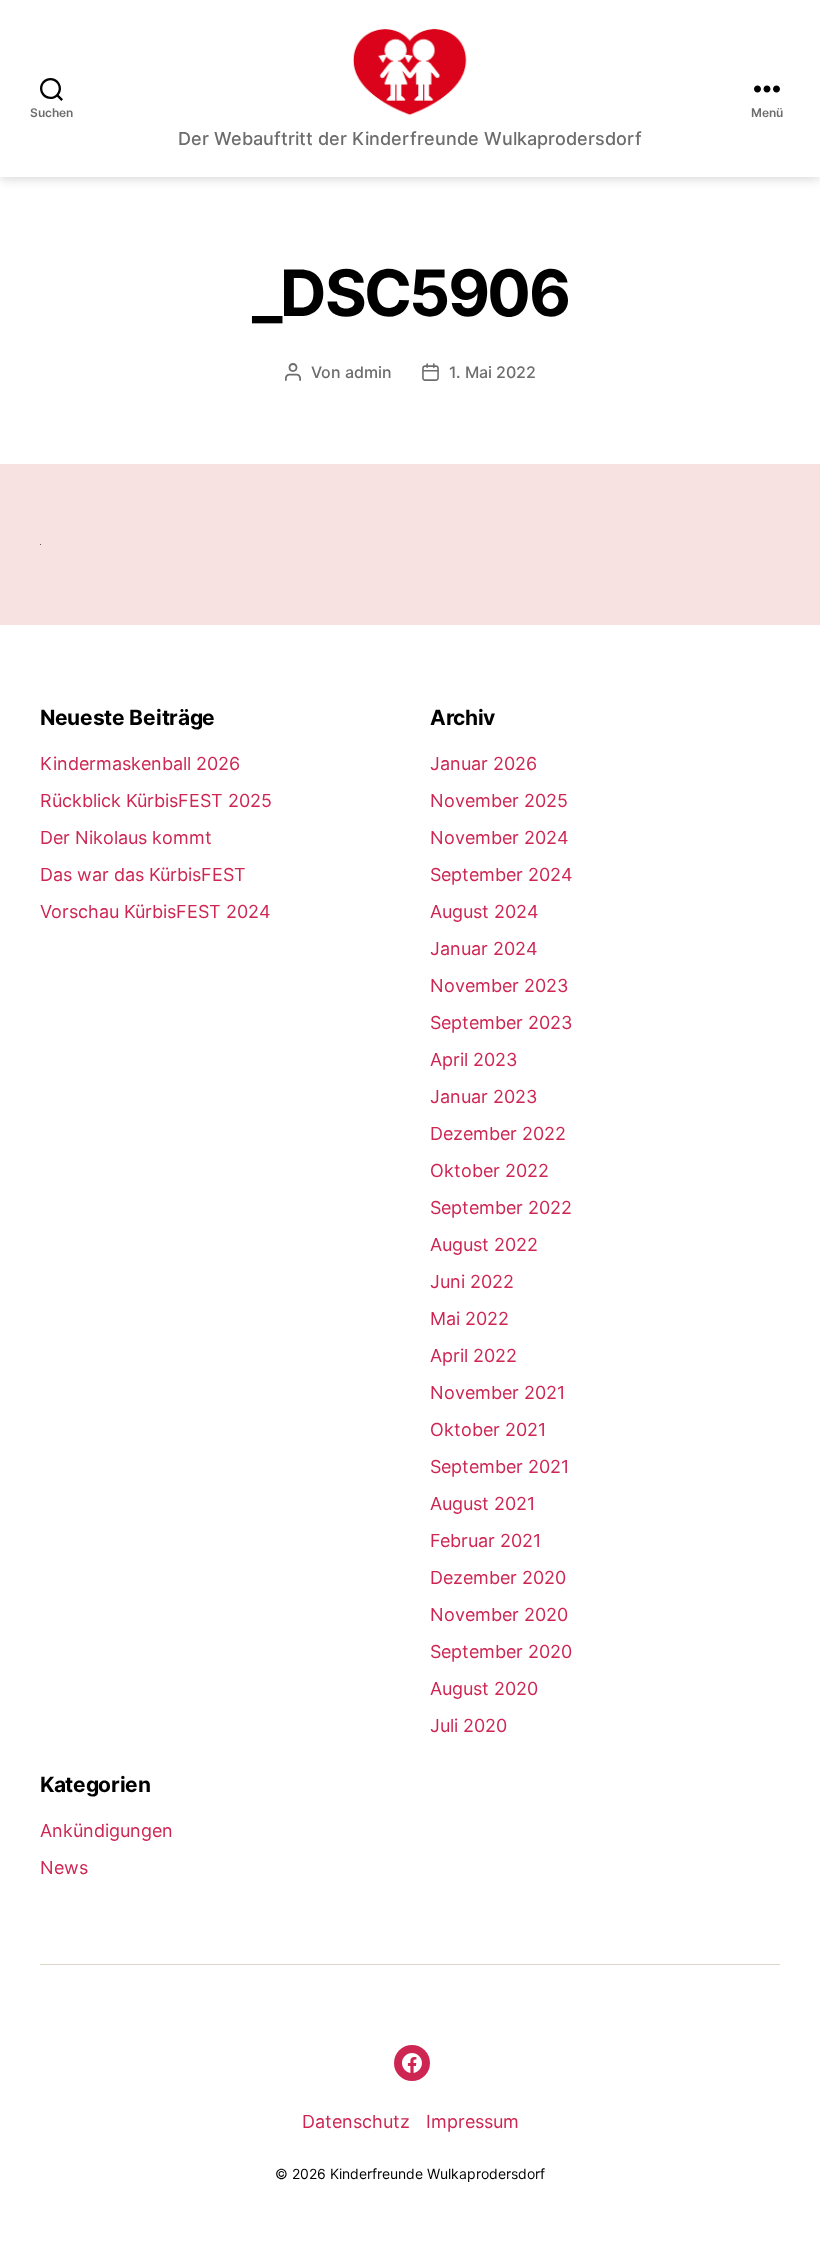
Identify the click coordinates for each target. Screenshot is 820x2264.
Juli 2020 (468, 1725)
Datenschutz (356, 2121)
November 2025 (499, 800)
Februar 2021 (485, 1540)
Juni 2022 (472, 1281)
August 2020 (484, 1688)
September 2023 (501, 1022)
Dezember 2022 (498, 1133)
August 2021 (482, 1503)
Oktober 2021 (488, 1429)
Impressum (472, 2121)
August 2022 (484, 1244)
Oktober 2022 (489, 1170)
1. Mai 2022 (492, 372)
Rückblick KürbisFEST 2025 (156, 800)
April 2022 (473, 1355)
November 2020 (499, 1614)
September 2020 (501, 1651)
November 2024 (499, 837)
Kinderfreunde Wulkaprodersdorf (437, 2173)
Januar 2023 (483, 1096)
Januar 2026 (483, 763)
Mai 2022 (469, 1318)
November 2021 (497, 1392)
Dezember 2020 (498, 1577)
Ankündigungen (106, 1830)
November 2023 (499, 985)
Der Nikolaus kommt (126, 837)
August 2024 (484, 911)
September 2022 (501, 1207)
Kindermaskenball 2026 (140, 763)
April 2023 (473, 1059)
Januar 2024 (484, 948)
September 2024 (501, 874)
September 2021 (499, 1466)
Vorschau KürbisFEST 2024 (155, 911)
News (64, 1867)
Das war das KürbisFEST (143, 874)
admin (368, 372)
